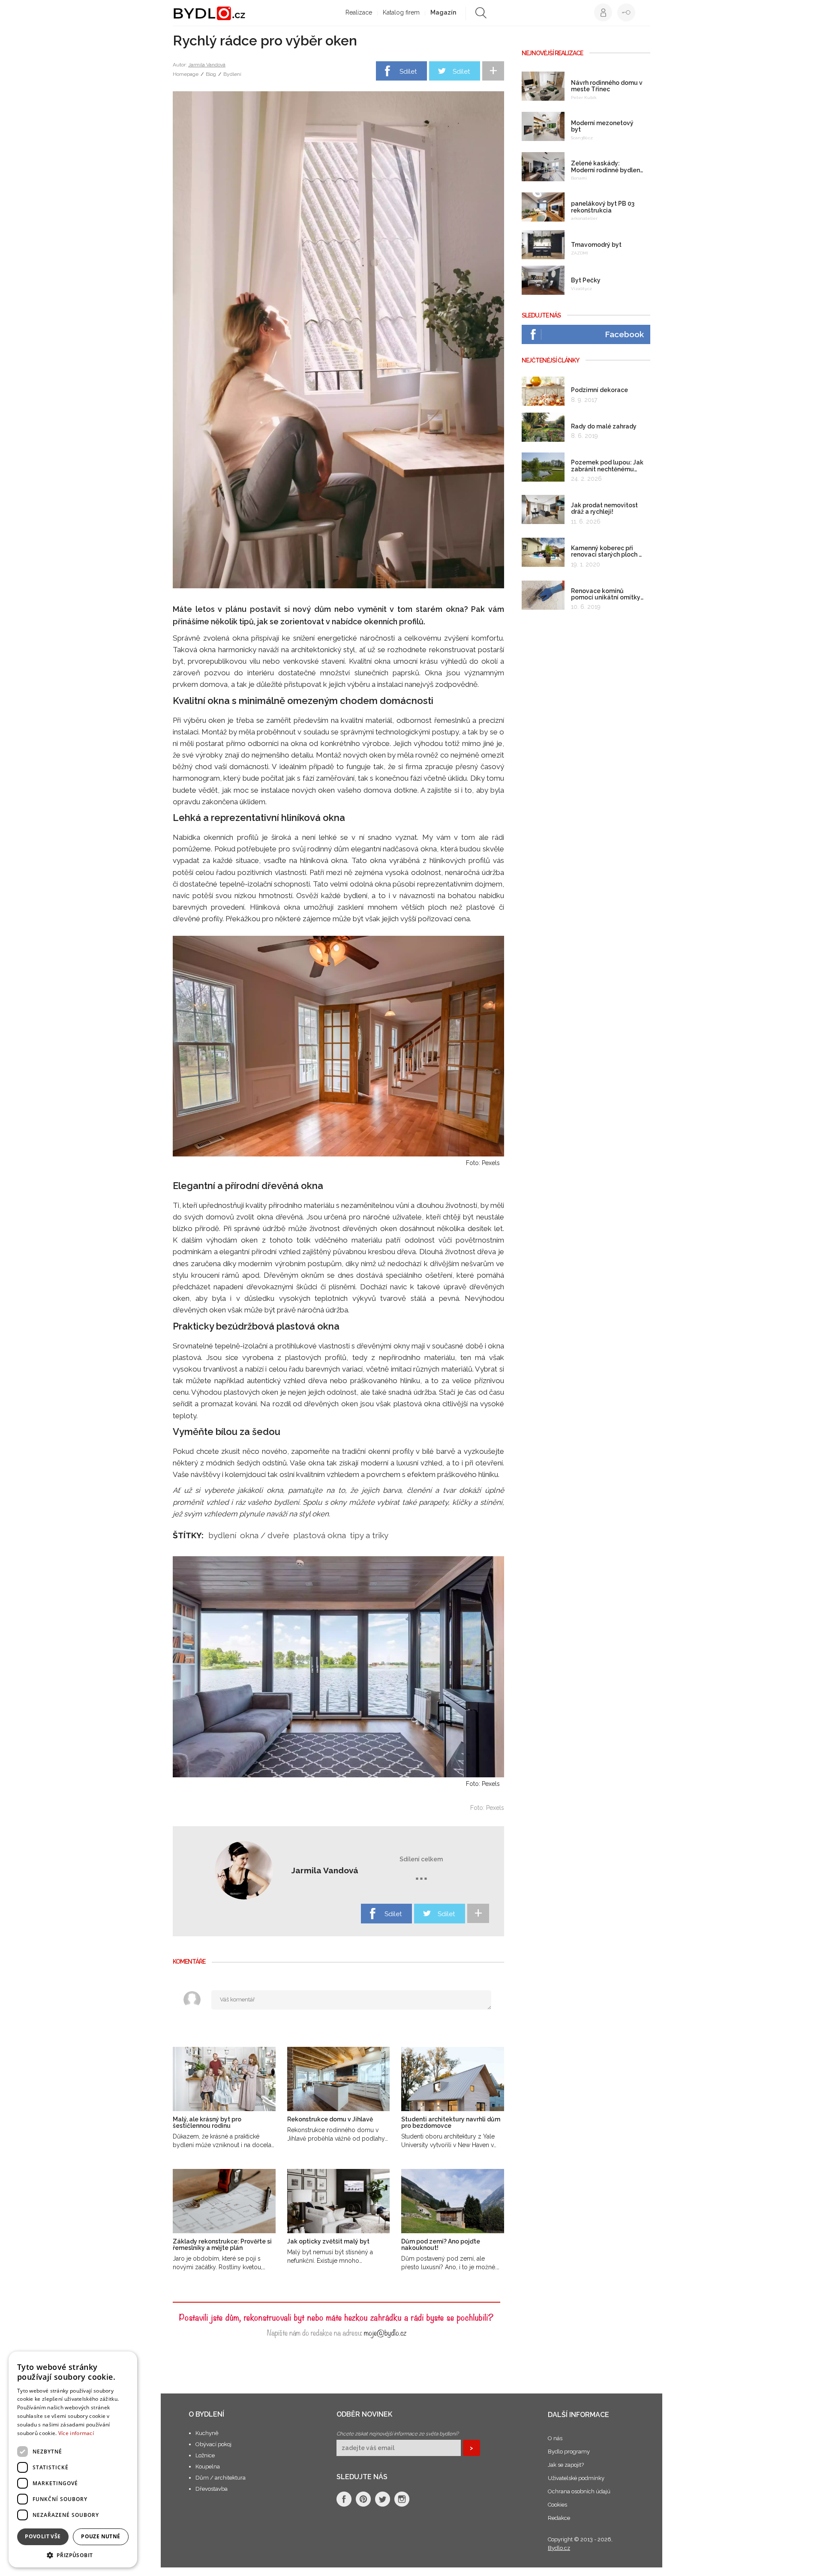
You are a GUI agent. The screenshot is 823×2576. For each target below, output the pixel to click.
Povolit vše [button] (43, 2536)
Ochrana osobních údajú (579, 2491)
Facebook (624, 334)
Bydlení (232, 74)
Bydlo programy (569, 2452)
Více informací (76, 2433)
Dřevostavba (212, 2489)
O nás (555, 2438)
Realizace (359, 12)
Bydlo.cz (559, 2548)
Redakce (559, 2518)
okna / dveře (265, 1535)
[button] (73, 2555)
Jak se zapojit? (566, 2465)
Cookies (557, 2505)
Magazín (443, 12)
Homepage (186, 74)
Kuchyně (207, 2433)
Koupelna (208, 2467)
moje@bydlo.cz (385, 2332)
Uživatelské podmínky (576, 2478)
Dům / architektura (221, 2478)
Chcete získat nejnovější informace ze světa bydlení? (398, 2434)
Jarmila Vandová (207, 65)
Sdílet (408, 72)
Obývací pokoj (213, 2444)
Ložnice (205, 2455)
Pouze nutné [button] (101, 2536)
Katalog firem (401, 12)
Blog (211, 74)
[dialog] (73, 2459)
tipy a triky (369, 1535)
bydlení (222, 1535)
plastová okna (320, 1535)
